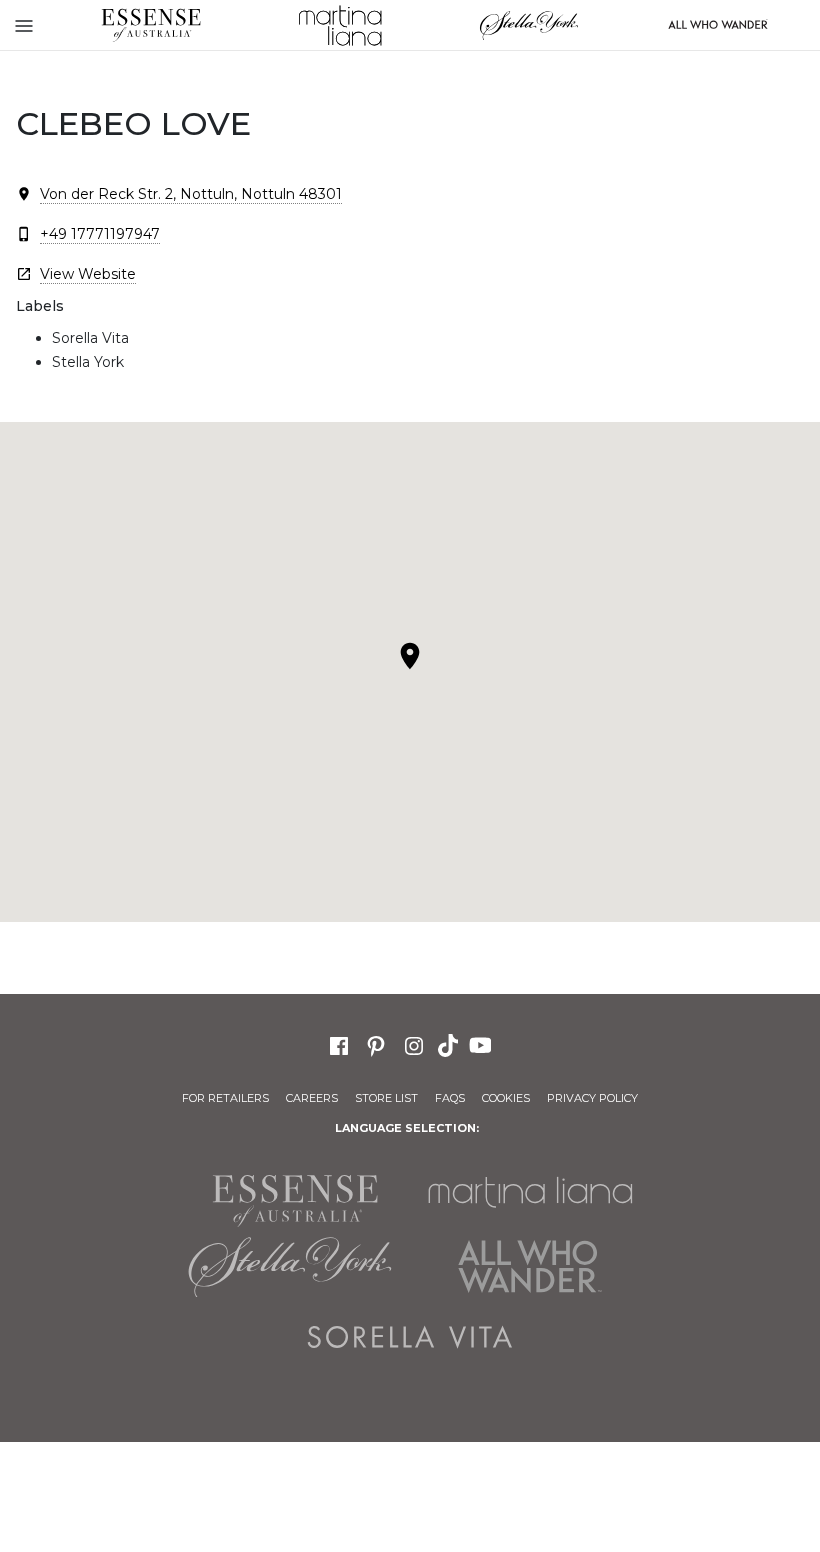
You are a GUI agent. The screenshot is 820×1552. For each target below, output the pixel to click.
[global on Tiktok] (450, 1044)
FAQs (450, 1098)
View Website (88, 274)
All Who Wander (530, 1267)
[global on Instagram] (414, 1043)
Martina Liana (339, 25)
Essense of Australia (150, 25)
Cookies (506, 1098)
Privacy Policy (592, 1098)
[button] (410, 656)
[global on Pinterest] (376, 1043)
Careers (312, 1098)
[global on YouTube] (483, 1044)
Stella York (528, 25)
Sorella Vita (410, 1337)
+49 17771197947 (100, 234)
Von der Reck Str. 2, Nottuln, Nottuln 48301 (191, 194)
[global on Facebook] (339, 1043)
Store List (386, 1098)
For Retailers (225, 1098)
